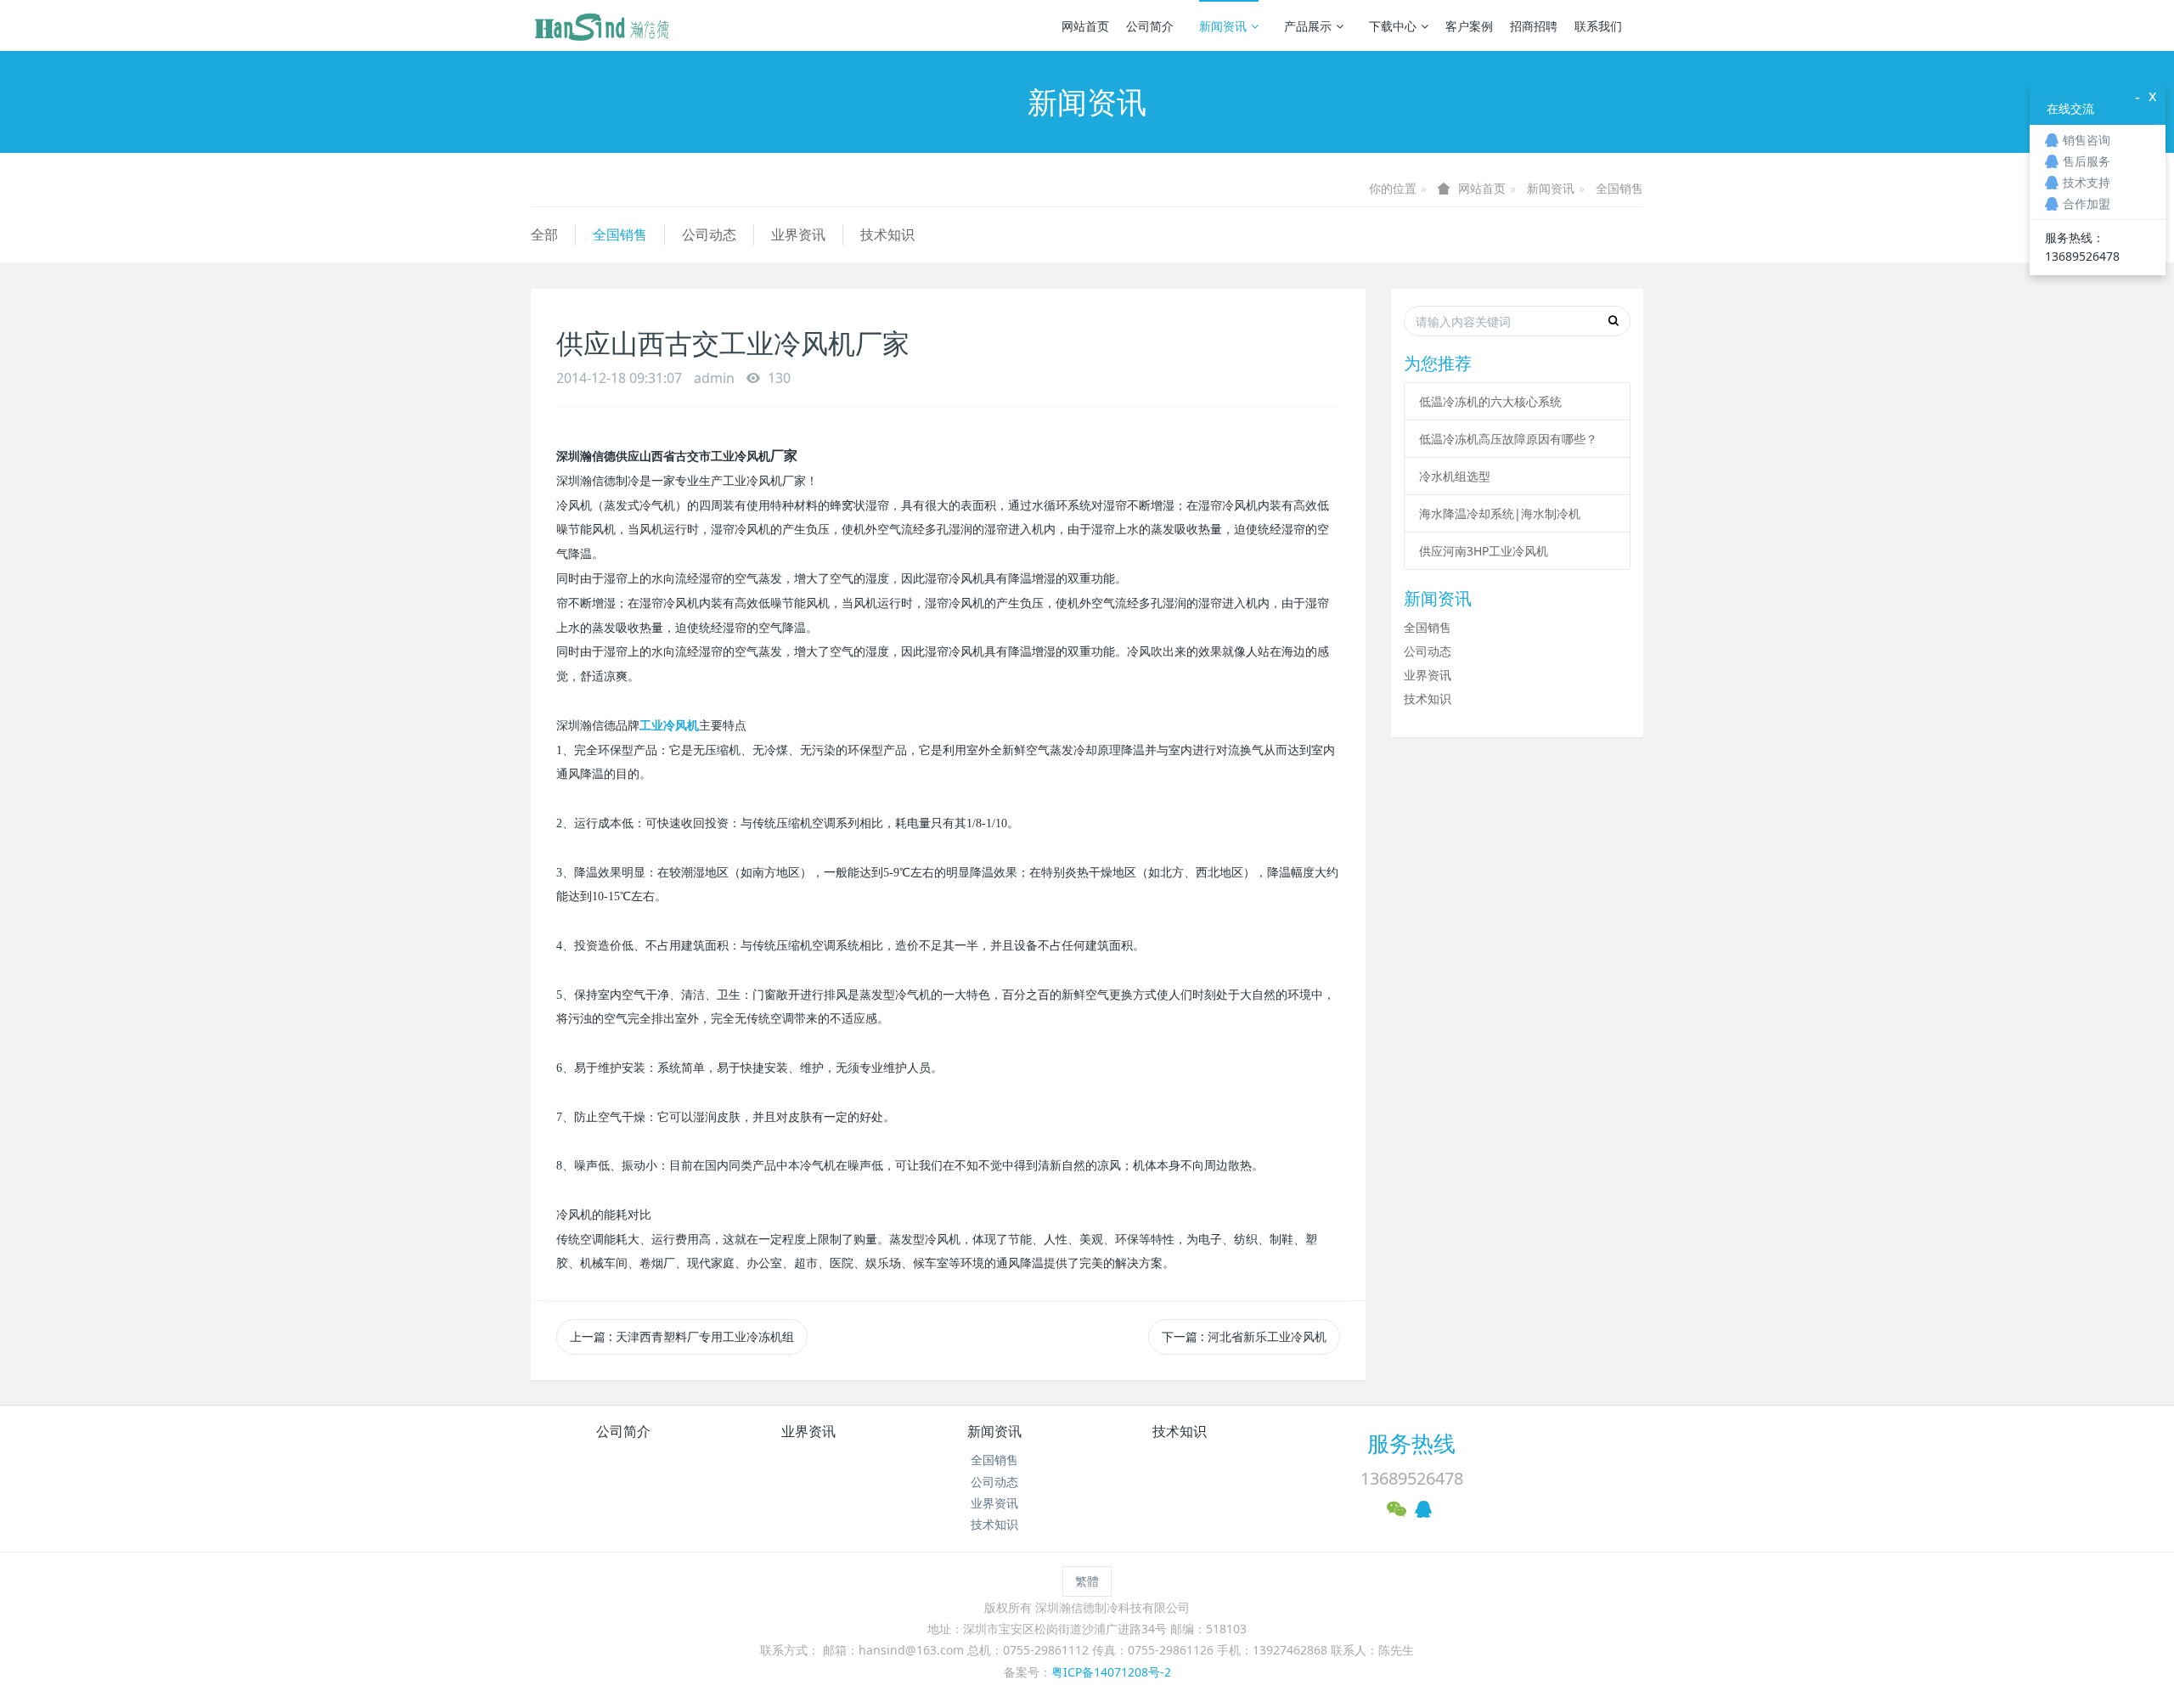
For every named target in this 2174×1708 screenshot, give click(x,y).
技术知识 (887, 234)
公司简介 (1150, 26)
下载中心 (1393, 26)
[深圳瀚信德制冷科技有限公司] (601, 25)
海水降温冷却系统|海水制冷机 (1500, 513)
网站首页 (1085, 26)
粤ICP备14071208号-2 (1111, 1672)
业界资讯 (798, 234)
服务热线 (1411, 1443)
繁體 (1087, 1581)
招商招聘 (1534, 26)
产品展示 (1308, 26)
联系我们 (1598, 26)
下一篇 (1244, 1336)
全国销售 (1619, 188)
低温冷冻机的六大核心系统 (1490, 401)
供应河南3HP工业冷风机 (1484, 551)
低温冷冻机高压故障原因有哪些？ (1508, 439)
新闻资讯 (1223, 26)
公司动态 (709, 234)
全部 (544, 234)
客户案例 (1469, 26)
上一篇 (682, 1336)
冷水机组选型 (1455, 476)
